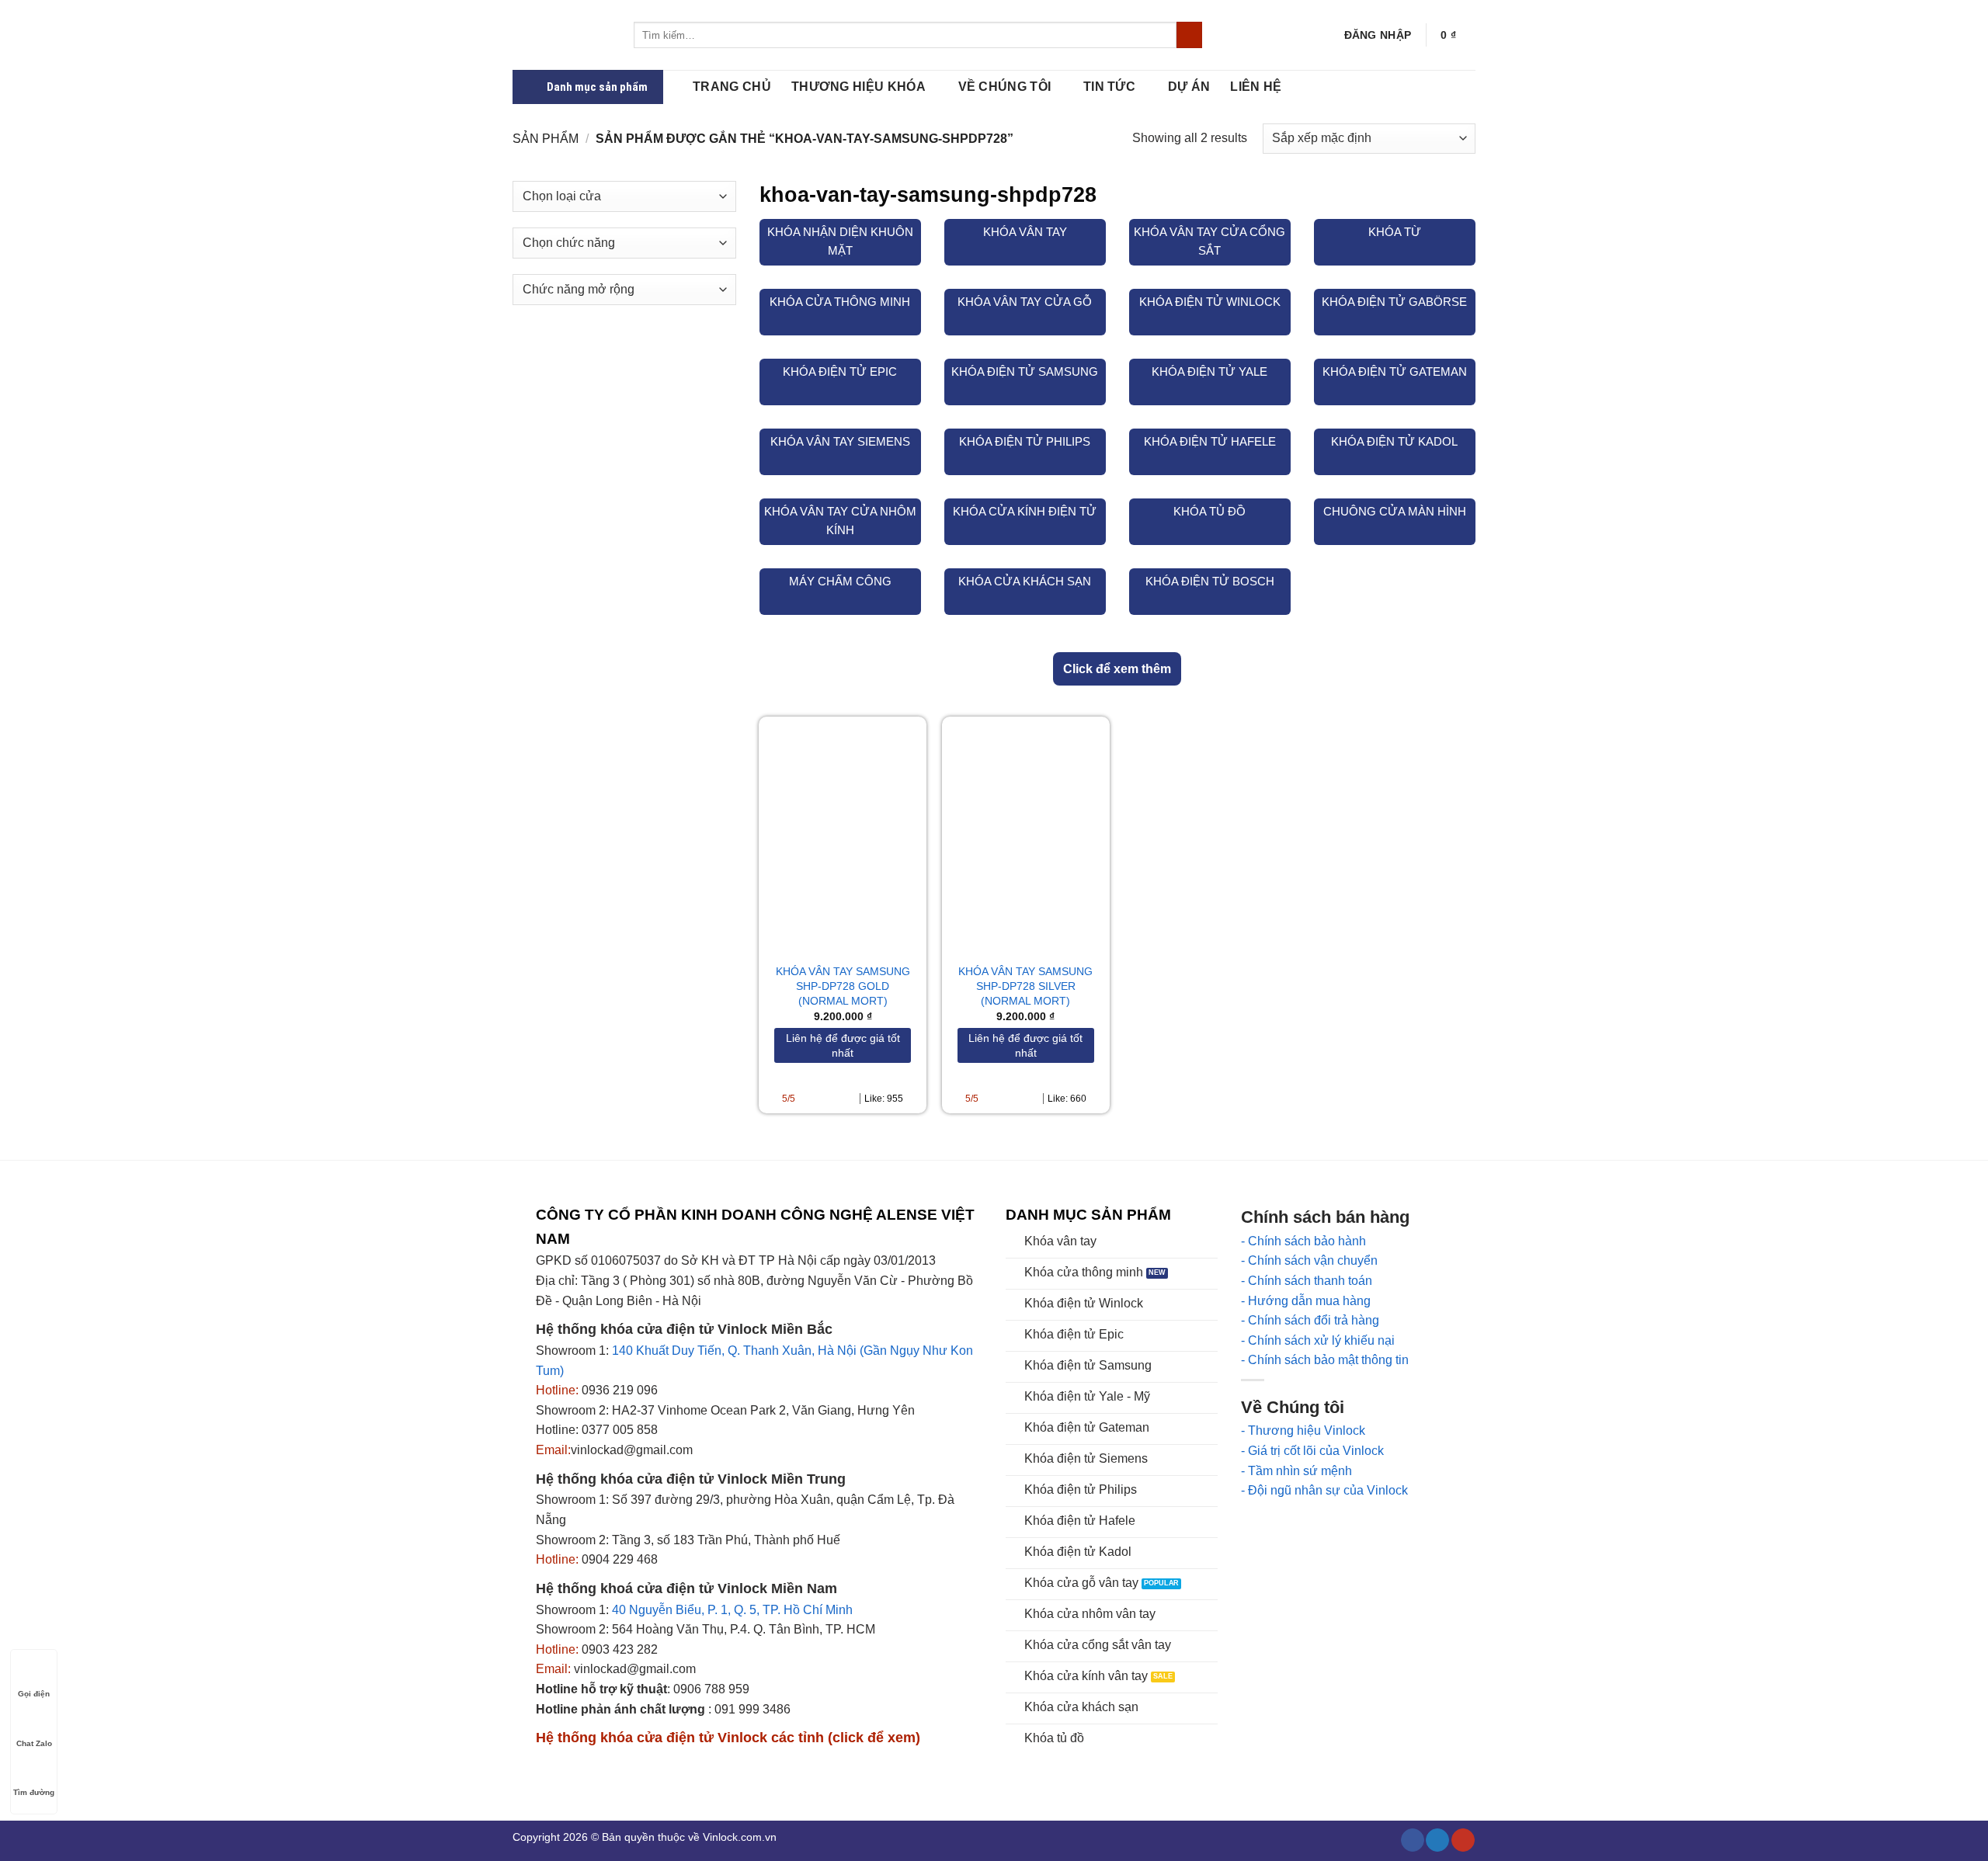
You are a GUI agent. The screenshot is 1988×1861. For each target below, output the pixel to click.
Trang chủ (732, 87)
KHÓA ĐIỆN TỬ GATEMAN (1395, 372)
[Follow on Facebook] (1413, 1840)
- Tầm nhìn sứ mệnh (1296, 1471)
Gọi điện (34, 1694)
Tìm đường (34, 1792)
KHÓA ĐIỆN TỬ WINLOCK (1210, 302)
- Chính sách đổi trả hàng (1310, 1320)
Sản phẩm (546, 139)
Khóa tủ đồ (1209, 511)
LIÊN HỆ (1256, 87)
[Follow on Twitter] (1437, 1840)
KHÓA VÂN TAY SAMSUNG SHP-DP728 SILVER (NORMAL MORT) (1025, 986)
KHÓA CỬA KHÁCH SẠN (1025, 581)
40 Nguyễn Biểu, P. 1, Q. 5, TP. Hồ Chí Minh (732, 1610)
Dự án (1189, 87)
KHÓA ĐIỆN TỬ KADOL (1394, 441)
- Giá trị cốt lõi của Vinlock (1312, 1451)
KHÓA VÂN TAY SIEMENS (840, 441)
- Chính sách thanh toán (1307, 1281)
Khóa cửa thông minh (840, 302)
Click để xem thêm (1117, 669)
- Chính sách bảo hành (1303, 1241)
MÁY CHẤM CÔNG (840, 581)
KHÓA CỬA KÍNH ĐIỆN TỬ (1025, 511)
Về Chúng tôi (1005, 87)
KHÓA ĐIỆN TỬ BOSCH (1210, 581)
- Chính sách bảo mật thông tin (1325, 1360)
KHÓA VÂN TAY (1025, 232)
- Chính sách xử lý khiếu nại (1318, 1340)
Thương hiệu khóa (858, 87)
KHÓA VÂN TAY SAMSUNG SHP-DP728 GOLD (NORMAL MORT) (843, 986)
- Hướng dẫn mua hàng (1306, 1301)
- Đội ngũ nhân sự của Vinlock (1324, 1490)
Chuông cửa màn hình (1395, 511)
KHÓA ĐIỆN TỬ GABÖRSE (1394, 302)
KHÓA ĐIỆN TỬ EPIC (840, 372)
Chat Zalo (34, 1743)
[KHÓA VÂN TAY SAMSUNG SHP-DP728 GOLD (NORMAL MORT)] (843, 833)
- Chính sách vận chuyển (1309, 1260)
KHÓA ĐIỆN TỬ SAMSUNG (1025, 372)
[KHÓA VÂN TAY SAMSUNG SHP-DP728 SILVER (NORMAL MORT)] (1026, 833)
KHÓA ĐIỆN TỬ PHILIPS (1025, 441)
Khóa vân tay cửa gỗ (1025, 302)
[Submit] (1189, 35)
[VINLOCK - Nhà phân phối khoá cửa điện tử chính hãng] (561, 35)
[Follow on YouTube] (1463, 1840)
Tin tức (1109, 87)
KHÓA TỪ (1395, 232)
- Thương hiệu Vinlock (1303, 1430)
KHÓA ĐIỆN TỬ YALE (1209, 372)
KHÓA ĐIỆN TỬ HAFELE (1210, 441)
